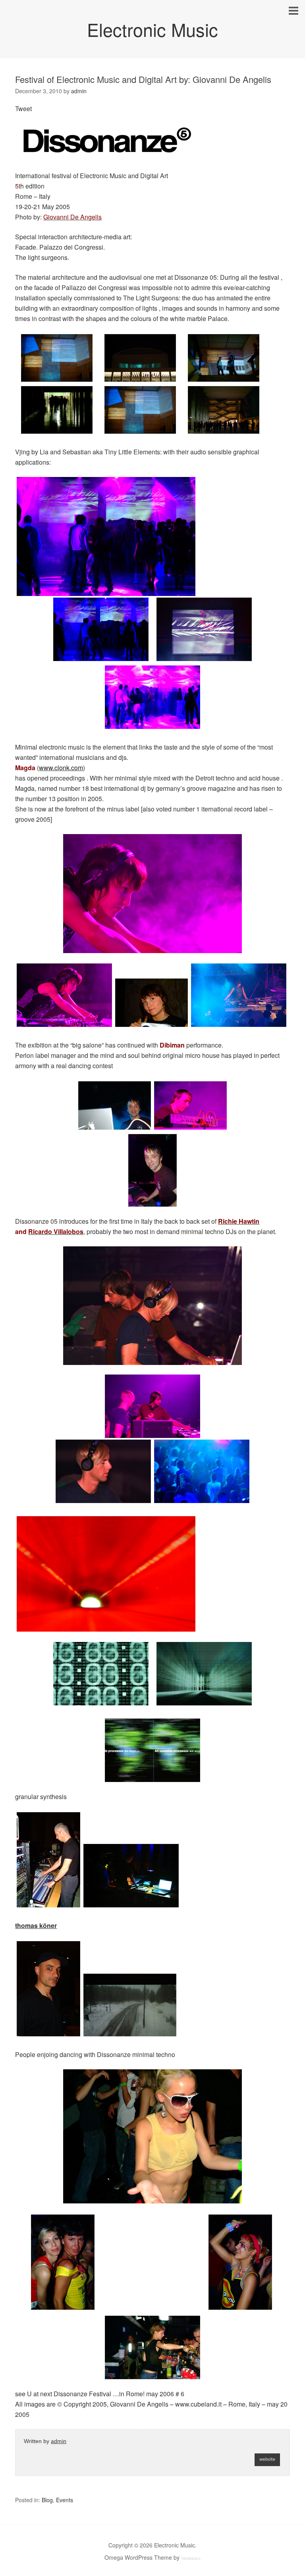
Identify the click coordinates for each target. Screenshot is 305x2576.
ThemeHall (191, 2559)
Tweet (23, 109)
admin (59, 2441)
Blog (47, 2500)
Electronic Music (152, 29)
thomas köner (36, 1925)
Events (65, 2500)
